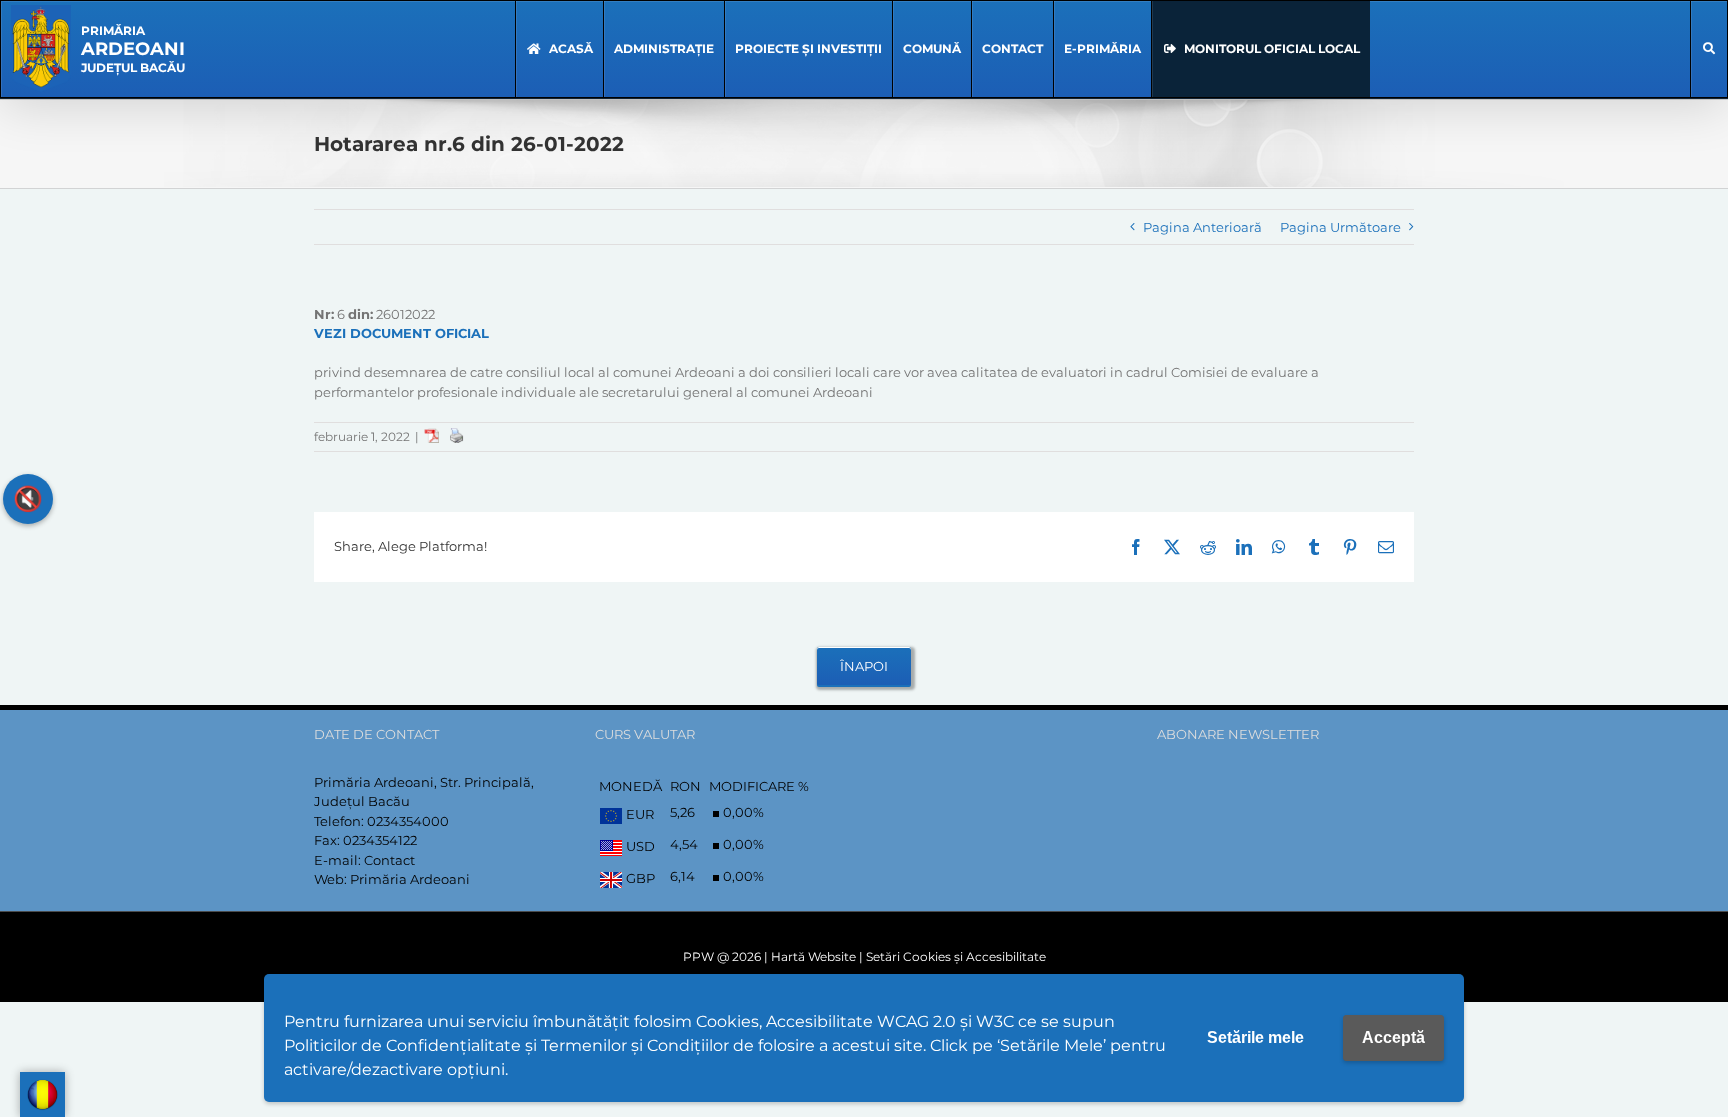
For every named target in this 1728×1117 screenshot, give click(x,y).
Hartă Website (813, 956)
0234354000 (408, 821)
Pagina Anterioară (1202, 227)
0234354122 (380, 840)
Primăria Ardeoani (410, 879)
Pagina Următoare (1340, 227)
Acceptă (1393, 1037)
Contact (389, 860)
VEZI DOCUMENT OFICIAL (401, 333)
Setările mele (1255, 1037)
